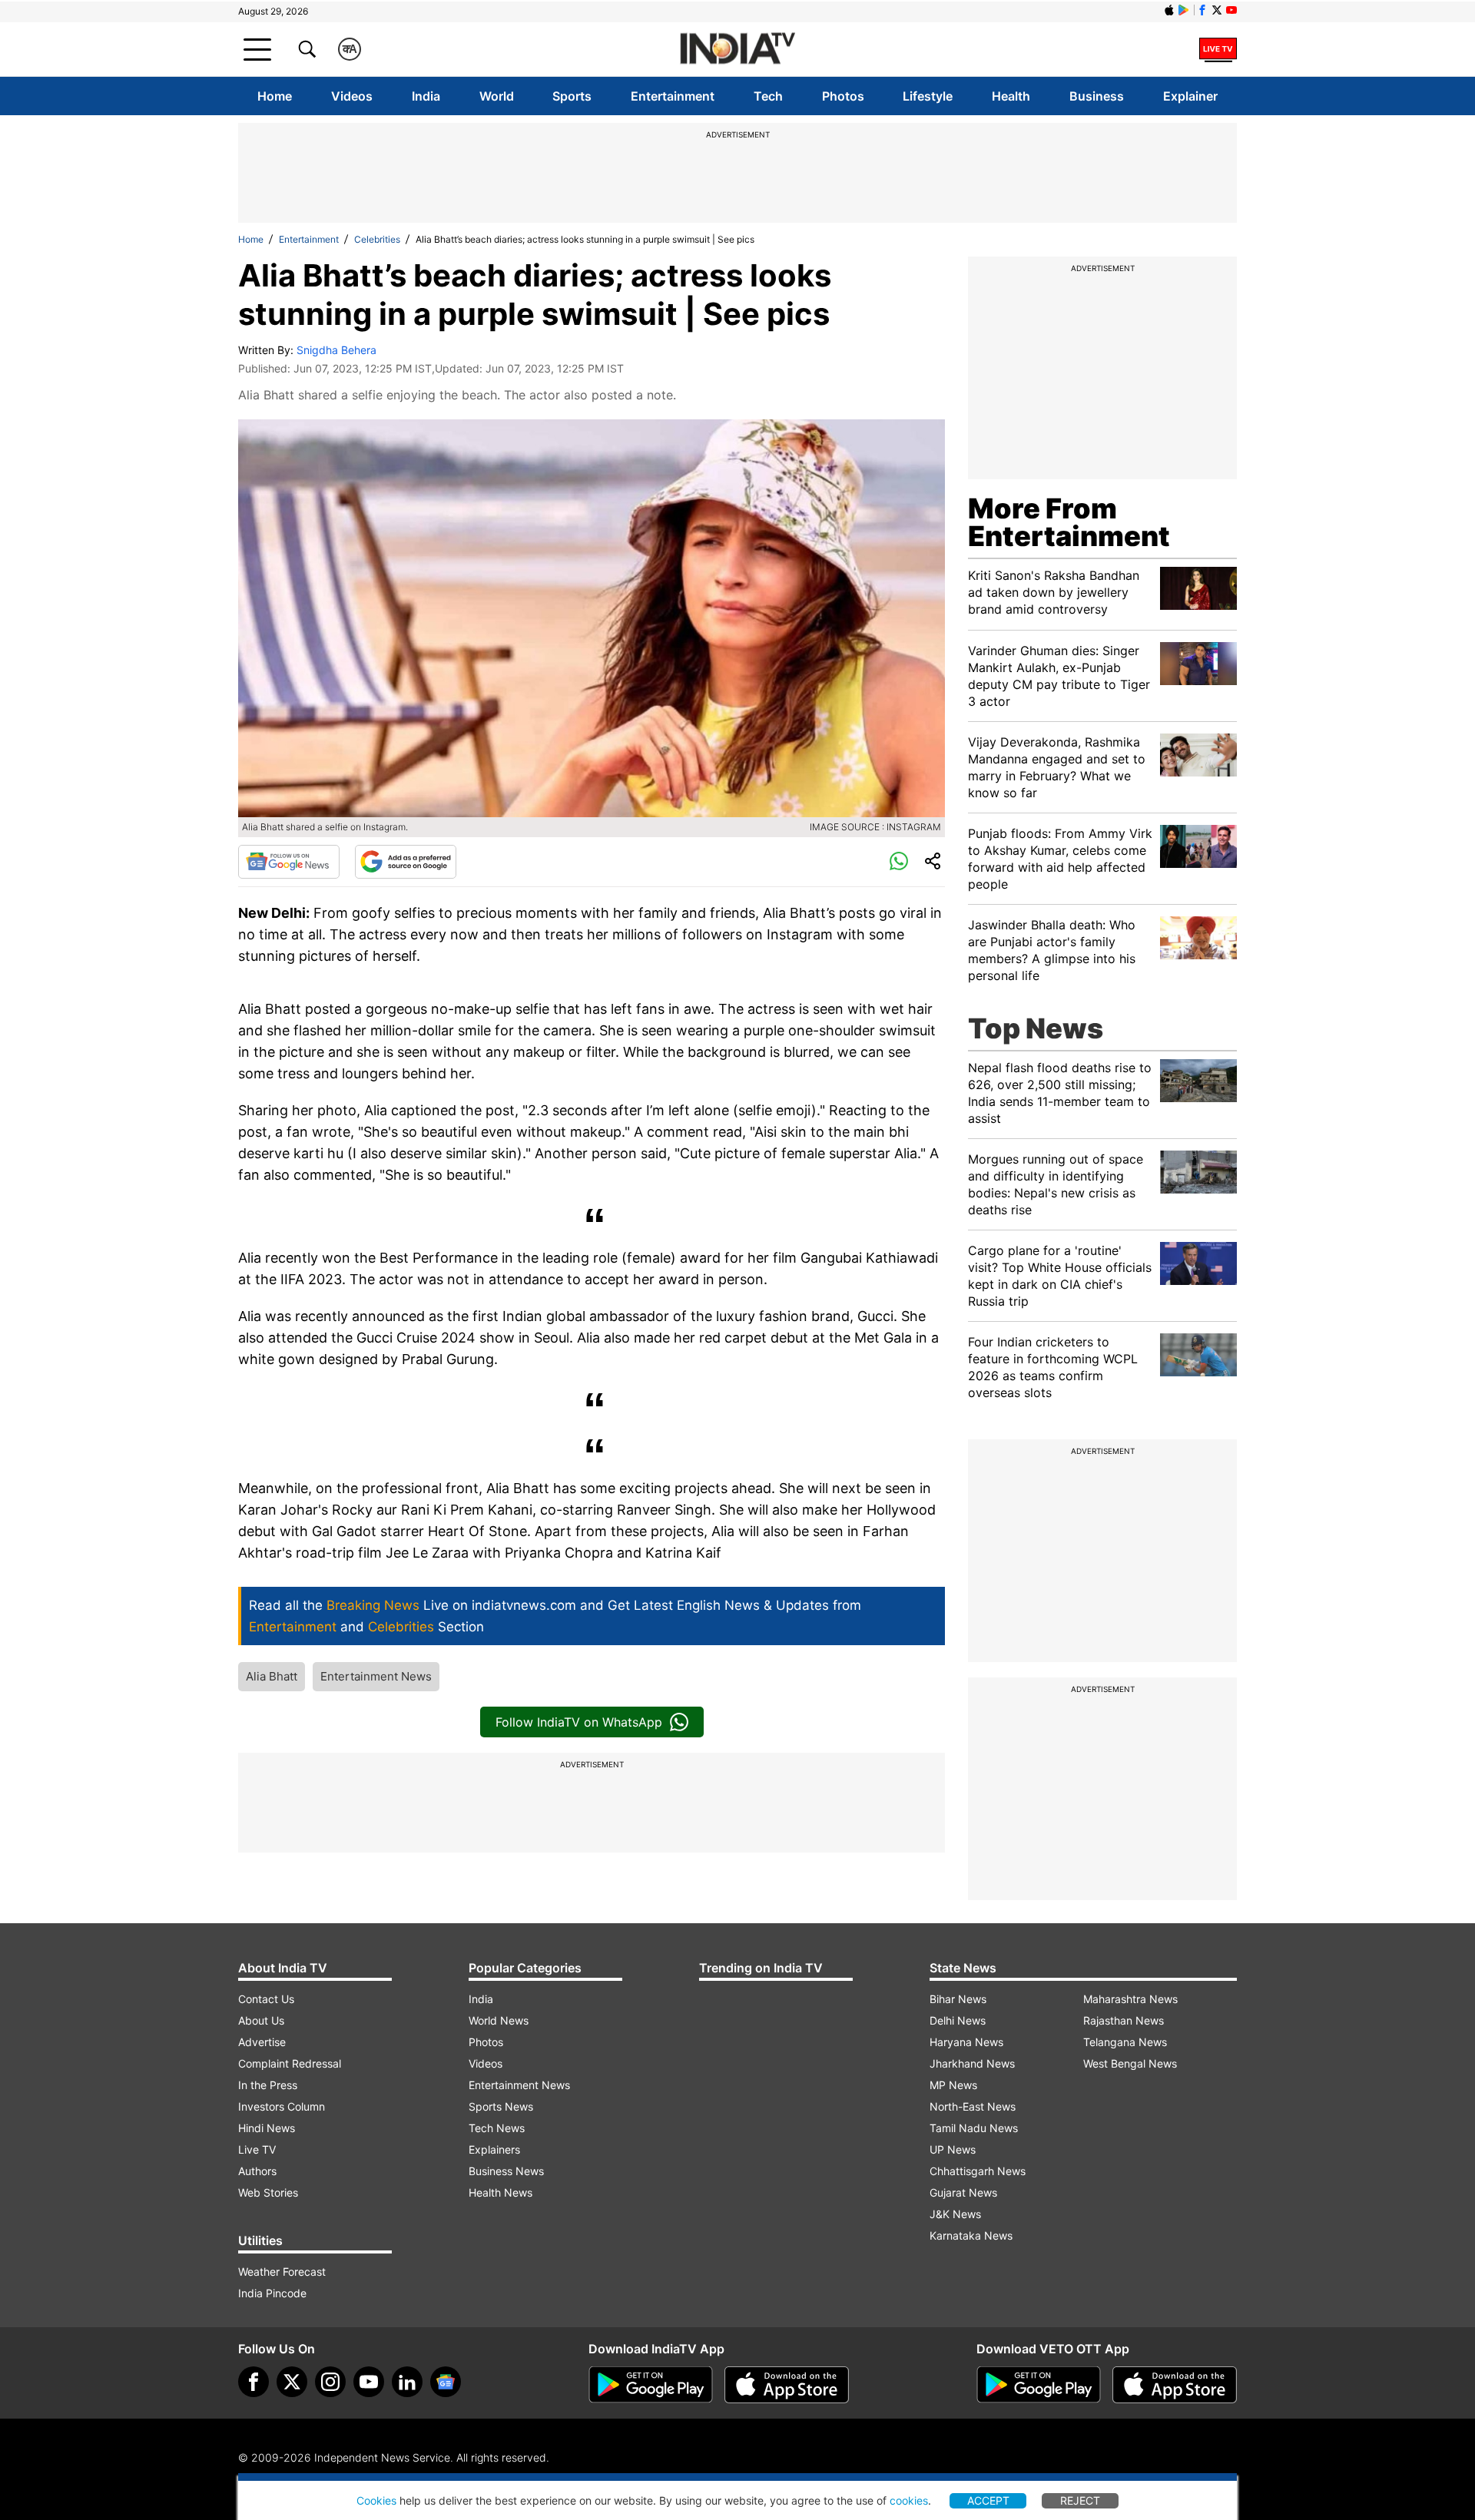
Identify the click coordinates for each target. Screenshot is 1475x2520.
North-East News (973, 2106)
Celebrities (377, 239)
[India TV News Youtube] (1231, 10)
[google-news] (446, 2382)
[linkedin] (407, 2382)
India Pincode (272, 2293)
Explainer (1190, 96)
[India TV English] (737, 50)
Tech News (497, 2128)
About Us (261, 2020)
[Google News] (289, 862)
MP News (953, 2085)
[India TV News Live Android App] (651, 2385)
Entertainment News (376, 1676)
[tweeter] (292, 2382)
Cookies (376, 2500)
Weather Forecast (282, 2272)
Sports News (501, 2106)
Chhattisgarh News (978, 2171)
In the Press (268, 2085)
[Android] (1184, 10)
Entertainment (673, 96)
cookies (909, 2500)
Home (275, 96)
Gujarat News (963, 2192)
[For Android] (1039, 2385)
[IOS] (1169, 10)
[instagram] (330, 2382)
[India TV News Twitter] (1217, 10)
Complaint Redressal (290, 2063)
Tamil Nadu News (974, 2128)
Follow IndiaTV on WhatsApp (579, 1722)
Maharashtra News (1130, 1999)
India (426, 96)
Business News (506, 2171)
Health (1011, 96)
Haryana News (966, 2042)
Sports (572, 96)
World (497, 96)
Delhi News (958, 2020)
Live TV (257, 2149)
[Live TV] (1218, 49)
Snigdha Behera (336, 350)
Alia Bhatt (272, 1676)
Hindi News (267, 2128)
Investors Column (282, 2106)
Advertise (262, 2042)
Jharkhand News (972, 2063)
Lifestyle (928, 96)
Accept (988, 2500)
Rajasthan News (1124, 2020)
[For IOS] (1175, 2385)
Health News (501, 2192)
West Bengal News (1130, 2063)
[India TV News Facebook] (1202, 10)
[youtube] (369, 2382)
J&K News (955, 2214)
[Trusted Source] (406, 862)
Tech (768, 96)
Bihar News (958, 1999)
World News (499, 2020)
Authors (257, 2171)
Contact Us (266, 1999)
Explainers (494, 2149)
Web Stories (268, 2192)
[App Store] (787, 2385)
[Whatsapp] (899, 862)
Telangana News (1125, 2042)
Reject (1080, 2500)
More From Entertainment (1069, 522)
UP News (953, 2149)
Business (1097, 96)
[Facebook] (254, 2382)
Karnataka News (971, 2235)
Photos (843, 96)
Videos (352, 96)
